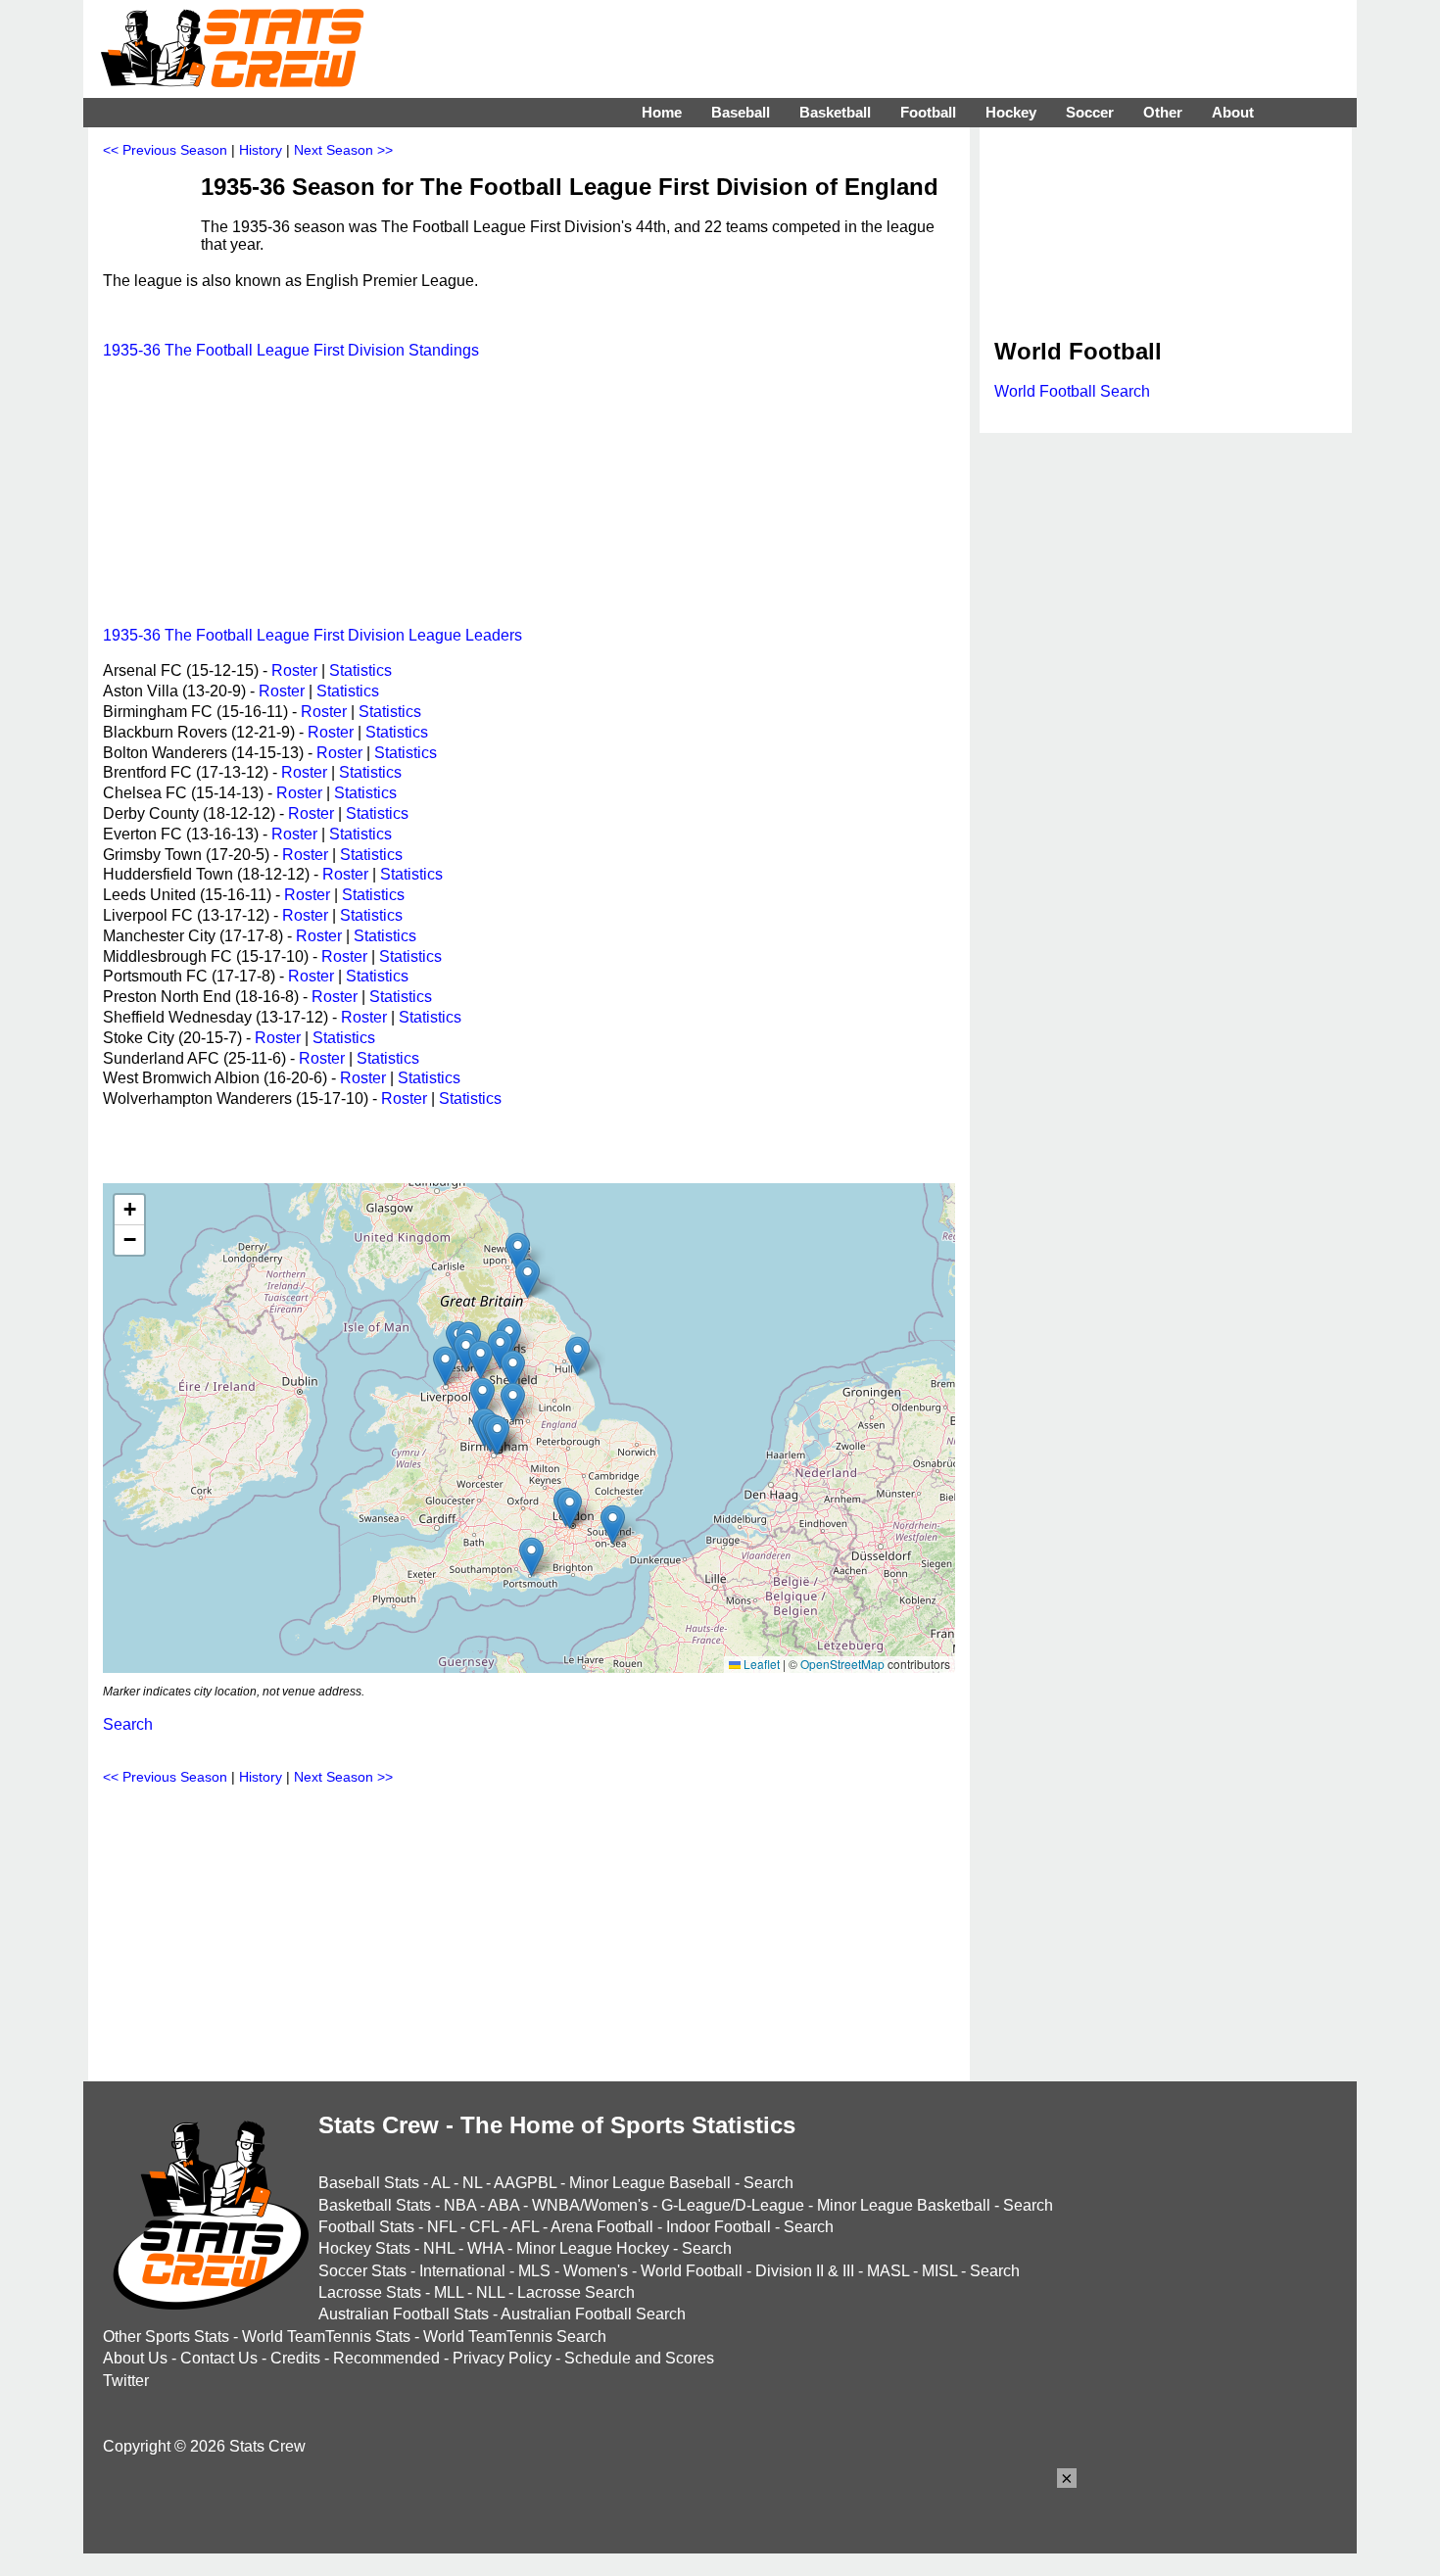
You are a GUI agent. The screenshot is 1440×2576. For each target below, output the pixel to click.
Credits (295, 2358)
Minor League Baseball (650, 2183)
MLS (534, 2271)
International (462, 2271)
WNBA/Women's (590, 2205)
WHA (485, 2248)
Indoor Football (719, 2227)
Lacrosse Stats (370, 2292)
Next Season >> (343, 150)
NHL (439, 2248)
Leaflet (760, 1664)
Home (662, 112)
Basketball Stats (375, 2205)
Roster (294, 670)
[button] (497, 1435)
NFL (442, 2227)
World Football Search (1072, 391)
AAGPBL (525, 2183)
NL (472, 2183)
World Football (692, 2271)
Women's (596, 2271)
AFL (525, 2227)
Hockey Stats (364, 2248)
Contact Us (219, 2358)
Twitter (126, 2381)
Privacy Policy (502, 2358)
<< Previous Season (165, 150)
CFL (484, 2227)
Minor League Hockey (593, 2248)
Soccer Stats (362, 2271)
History (261, 150)
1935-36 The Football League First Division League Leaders (312, 635)
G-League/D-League (733, 2205)
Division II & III (805, 2271)
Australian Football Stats (404, 2314)
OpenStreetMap (842, 1664)
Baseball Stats (369, 2183)
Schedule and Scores (639, 2358)
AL (440, 2183)
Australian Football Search (593, 2314)
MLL (449, 2292)
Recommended (386, 2358)
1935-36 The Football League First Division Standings (291, 350)
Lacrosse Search (576, 2292)
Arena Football (602, 2227)
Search (128, 1724)
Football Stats (366, 2227)
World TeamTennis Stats (326, 2337)
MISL (939, 2271)
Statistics (360, 670)
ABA (504, 2205)
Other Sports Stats (166, 2337)
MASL (888, 2271)
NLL (490, 2292)
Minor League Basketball (904, 2205)
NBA (460, 2205)
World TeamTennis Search (515, 2337)
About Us (135, 2358)
